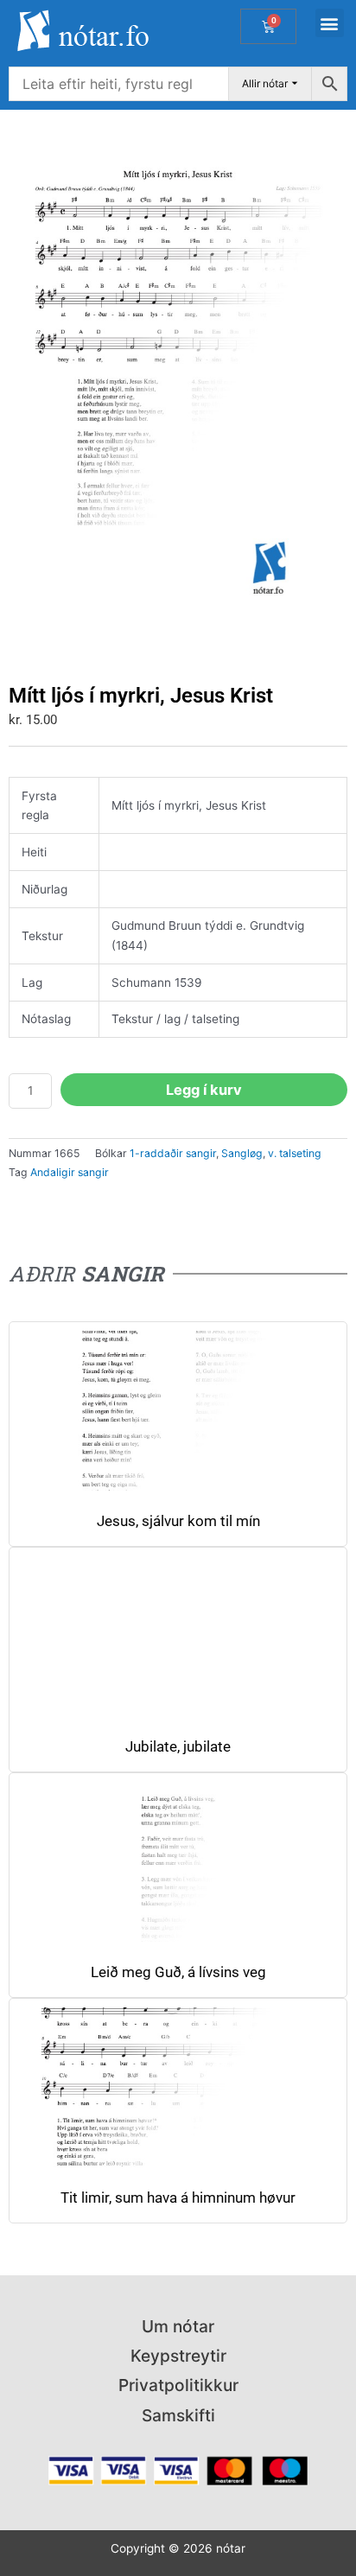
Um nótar (178, 2326)
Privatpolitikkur (178, 2385)
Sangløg (242, 1153)
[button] (330, 23)
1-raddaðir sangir (173, 1153)
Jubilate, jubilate (178, 1747)
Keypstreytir (178, 2356)
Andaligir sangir (70, 1172)
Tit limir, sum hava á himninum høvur (178, 2198)
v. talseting (295, 1153)
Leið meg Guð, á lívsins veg (178, 1972)
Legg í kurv (204, 1090)
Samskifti (178, 2415)
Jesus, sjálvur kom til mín (178, 1521)
